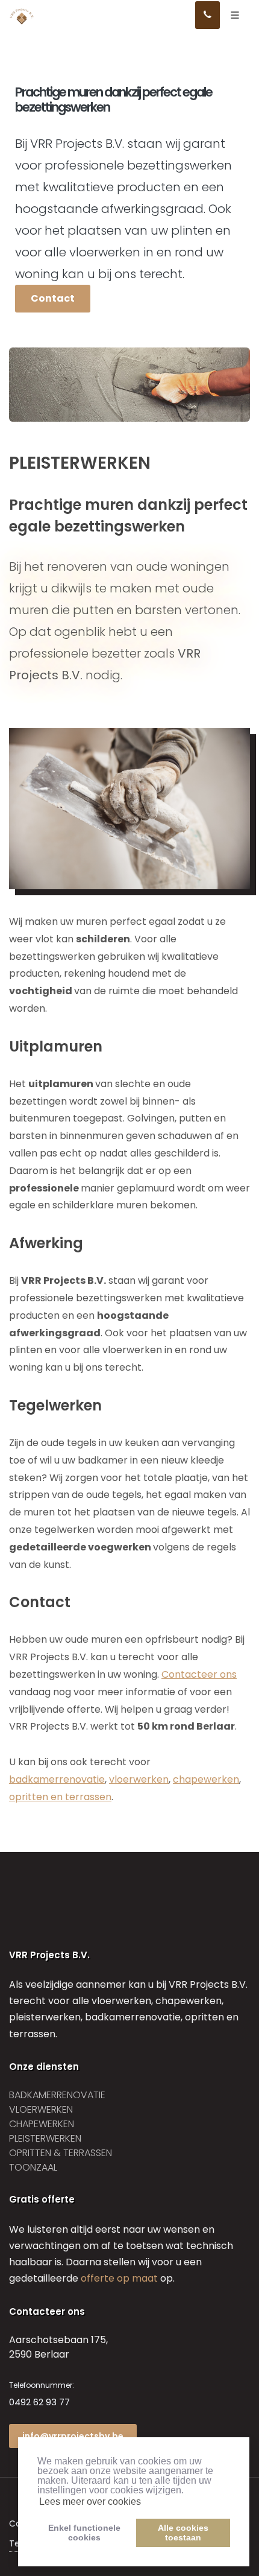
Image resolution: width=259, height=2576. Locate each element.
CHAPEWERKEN (42, 2124)
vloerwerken (139, 1779)
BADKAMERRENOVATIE (57, 2095)
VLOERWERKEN (41, 2109)
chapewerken (206, 1779)
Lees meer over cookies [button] (90, 2501)
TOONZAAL (33, 2167)
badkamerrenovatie (57, 1779)
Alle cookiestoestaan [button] (183, 2533)
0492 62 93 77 (39, 2402)
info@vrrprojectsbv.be (73, 2436)
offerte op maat (119, 2278)
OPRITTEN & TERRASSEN (61, 2153)
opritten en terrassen (60, 1797)
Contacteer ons (199, 1674)
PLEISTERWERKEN (45, 2138)
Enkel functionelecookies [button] (84, 2533)
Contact (53, 298)
